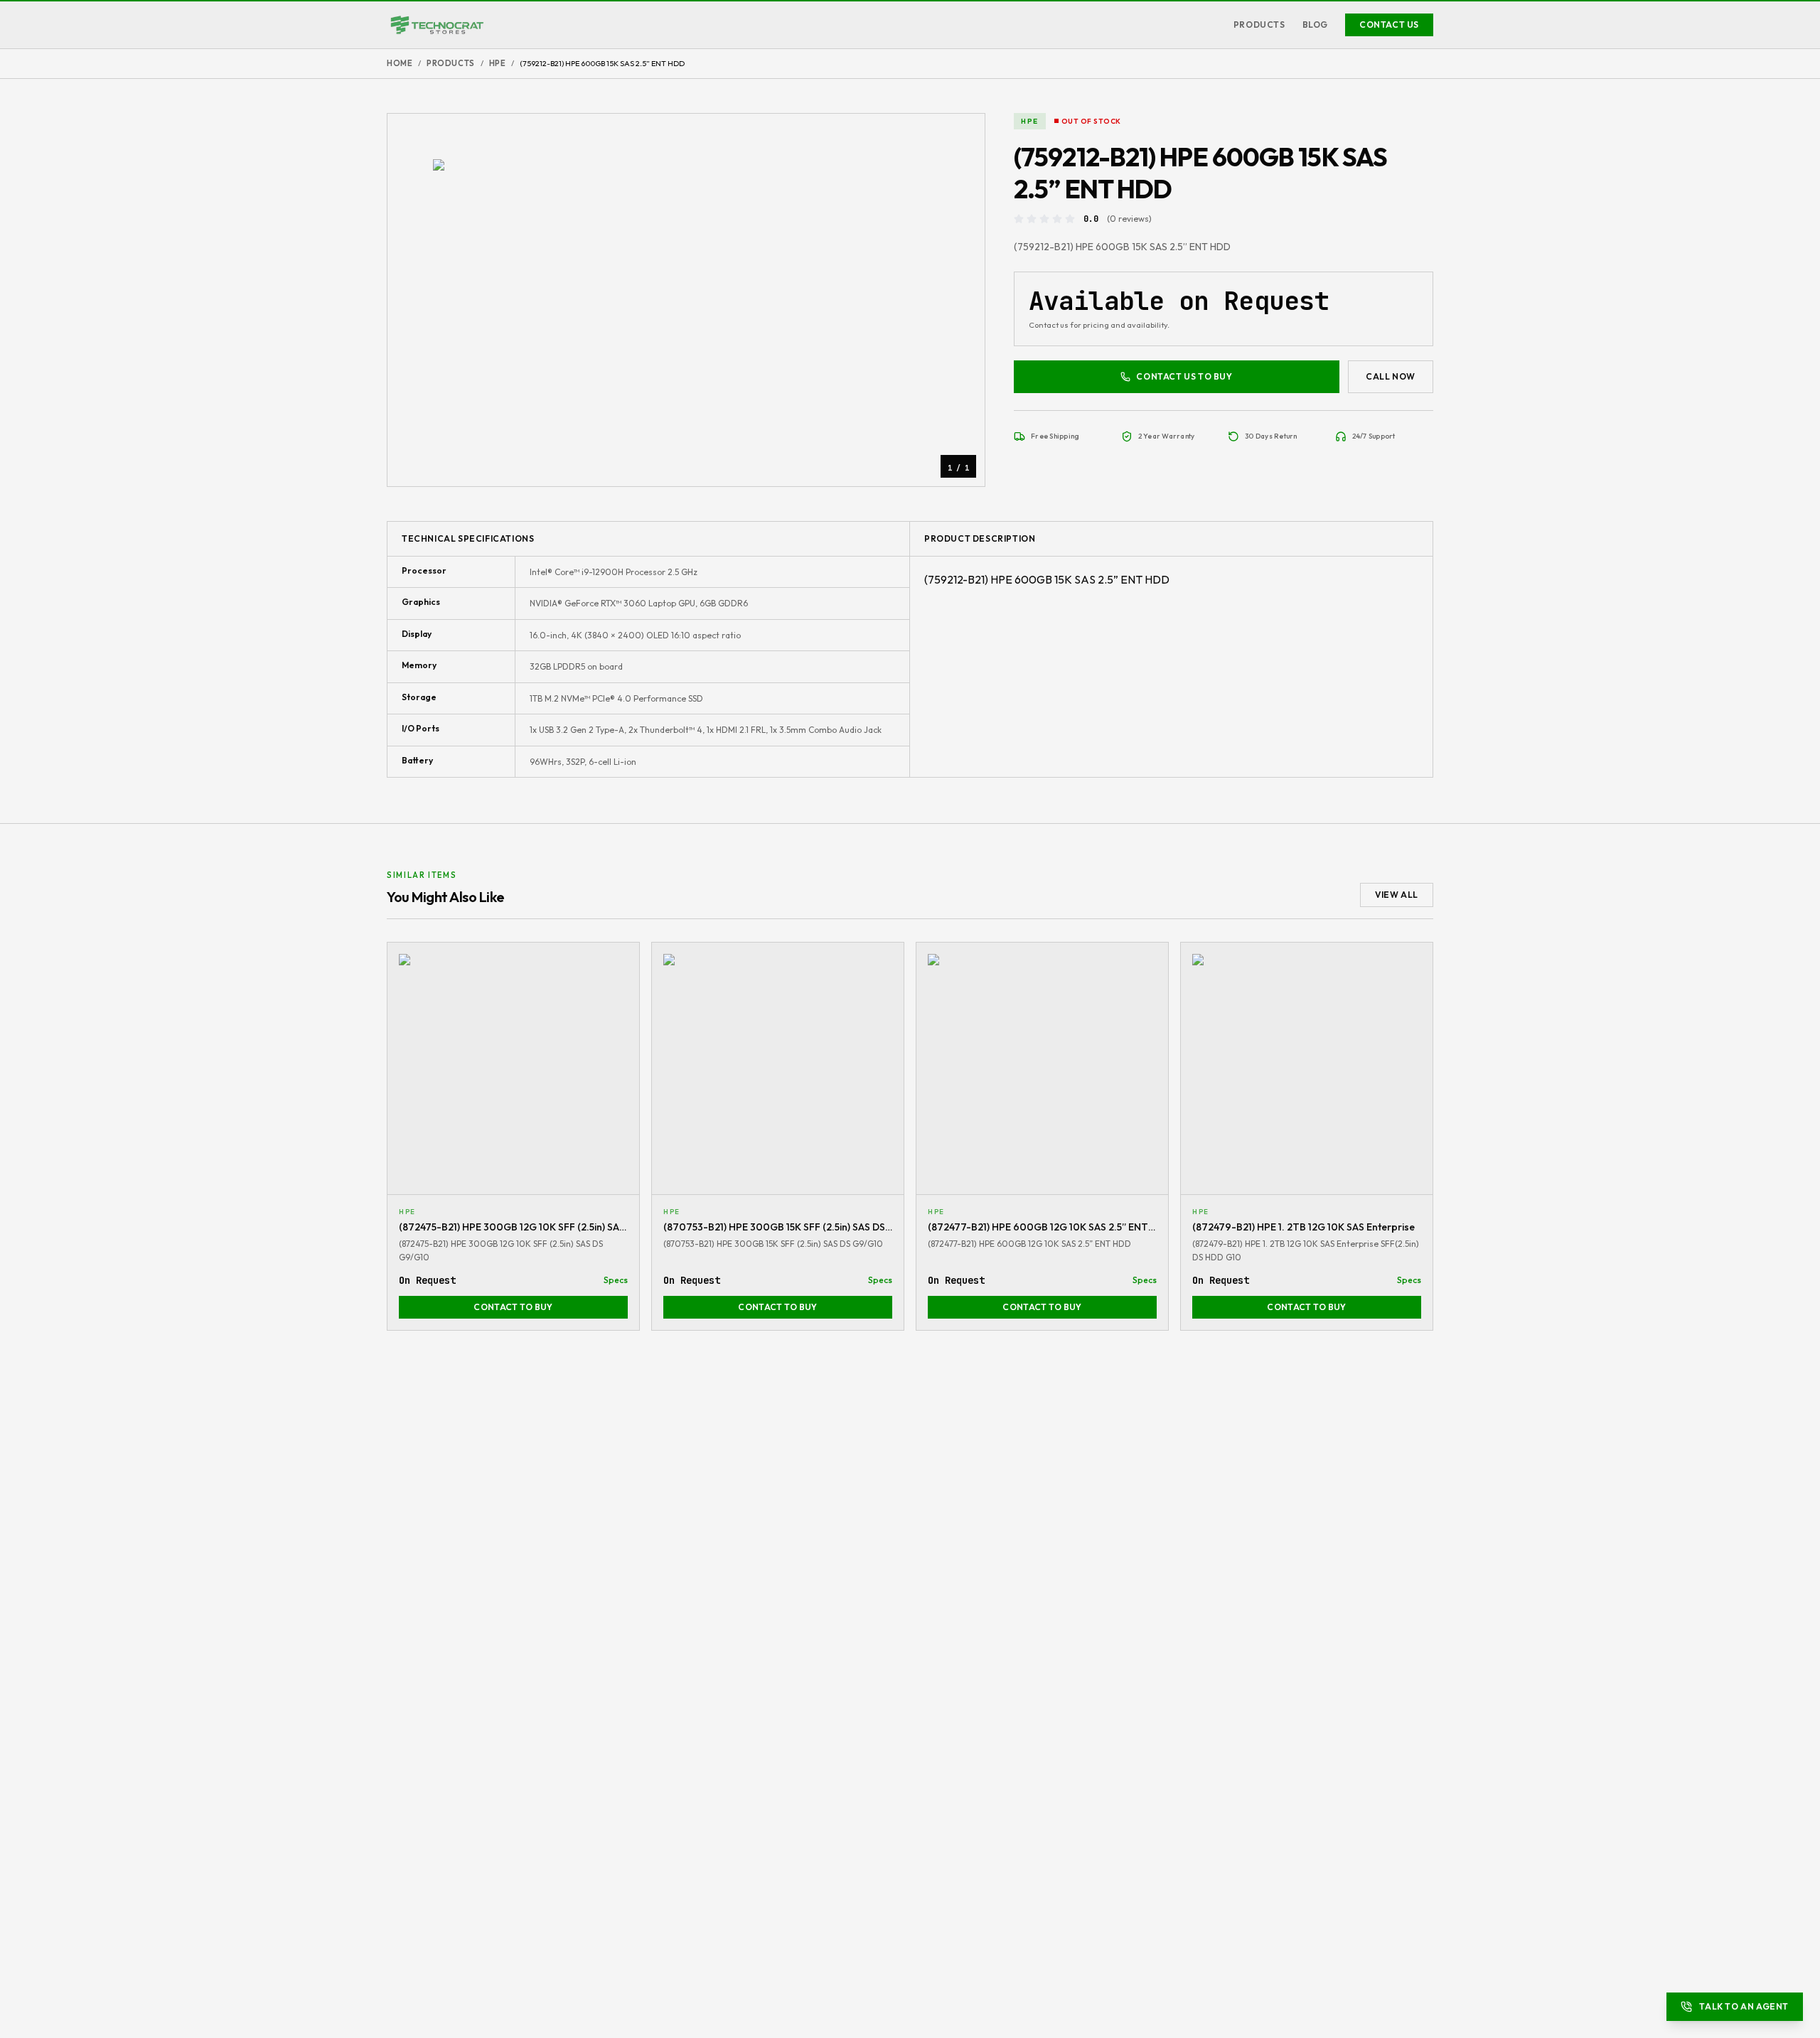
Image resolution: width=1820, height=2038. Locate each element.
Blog (1315, 25)
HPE (498, 63)
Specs (616, 1280)
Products (1259, 25)
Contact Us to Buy (1184, 376)
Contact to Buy (513, 1307)
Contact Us (1389, 25)
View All (1397, 895)
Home (400, 63)
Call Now (1391, 376)
